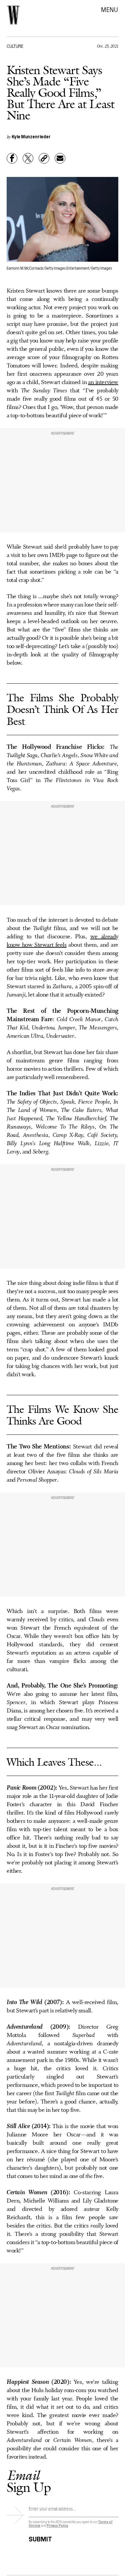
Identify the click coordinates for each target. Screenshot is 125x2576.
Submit (40, 2538)
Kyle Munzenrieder (31, 136)
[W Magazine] (13, 15)
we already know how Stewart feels (62, 941)
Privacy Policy (57, 2525)
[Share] (12, 158)
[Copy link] (44, 158)
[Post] (28, 158)
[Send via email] (60, 158)
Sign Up (29, 2481)
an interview (103, 382)
